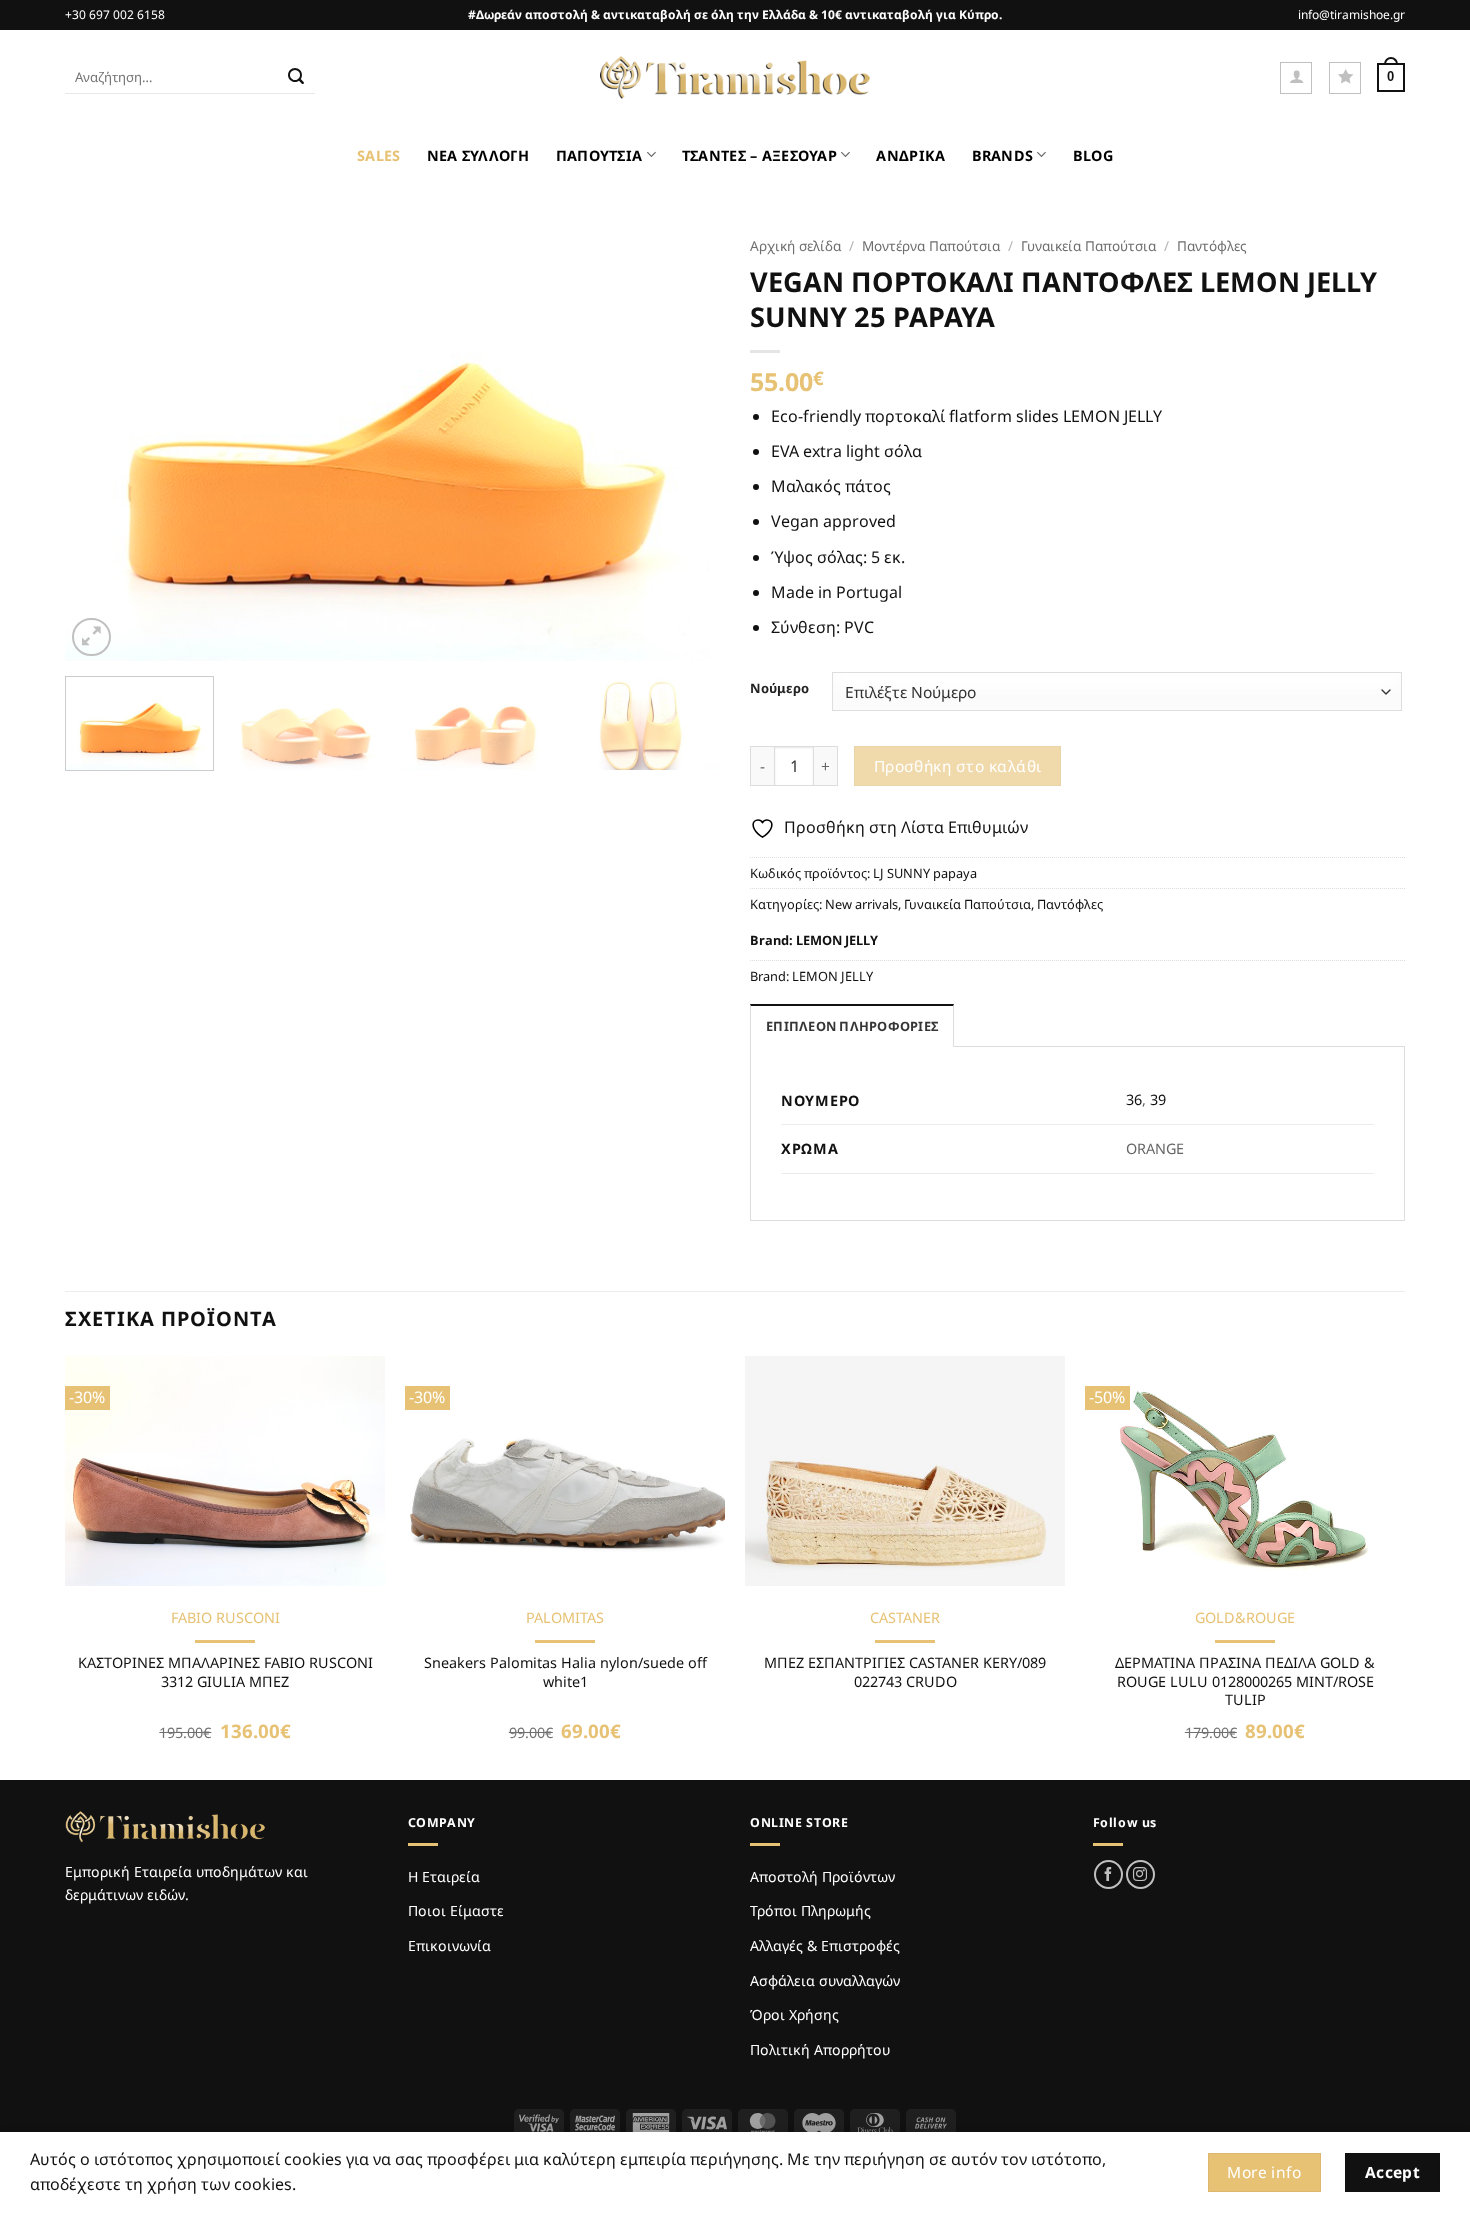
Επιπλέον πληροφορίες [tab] (852, 1026)
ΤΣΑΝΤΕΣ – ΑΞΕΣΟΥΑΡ (759, 155)
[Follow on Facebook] (1108, 1874)
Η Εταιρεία (444, 1876)
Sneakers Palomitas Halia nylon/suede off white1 (565, 1672)
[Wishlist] (1345, 78)
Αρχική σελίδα (795, 245)
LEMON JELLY (837, 940)
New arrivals (861, 904)
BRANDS (1003, 155)
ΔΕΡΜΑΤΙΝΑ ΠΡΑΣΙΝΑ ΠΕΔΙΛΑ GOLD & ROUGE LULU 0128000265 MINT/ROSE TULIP (1245, 1681)
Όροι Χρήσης (794, 2014)
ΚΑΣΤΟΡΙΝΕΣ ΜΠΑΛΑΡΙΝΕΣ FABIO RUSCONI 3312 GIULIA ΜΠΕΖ (225, 1672)
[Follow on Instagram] (1140, 1874)
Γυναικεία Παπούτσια (1088, 245)
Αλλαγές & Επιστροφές (825, 1945)
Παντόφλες (1212, 245)
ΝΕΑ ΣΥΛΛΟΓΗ (478, 155)
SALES (378, 155)
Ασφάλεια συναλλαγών (825, 1980)
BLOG (1093, 155)
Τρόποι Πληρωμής (810, 1910)
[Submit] (296, 78)
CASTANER (905, 1618)
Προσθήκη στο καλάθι (958, 766)
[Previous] (103, 443)
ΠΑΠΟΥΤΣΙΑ (599, 155)
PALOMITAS (565, 1618)
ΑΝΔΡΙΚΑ (910, 155)
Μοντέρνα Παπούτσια (931, 245)
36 (1134, 1099)
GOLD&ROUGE (1245, 1618)
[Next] (682, 443)
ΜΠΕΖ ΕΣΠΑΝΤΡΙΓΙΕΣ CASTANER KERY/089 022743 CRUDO (905, 1672)
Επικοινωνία (449, 1945)
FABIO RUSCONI (225, 1618)
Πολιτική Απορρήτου (820, 2049)
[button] (1296, 78)
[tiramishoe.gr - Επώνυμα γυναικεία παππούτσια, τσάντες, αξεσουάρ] (735, 78)
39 (1158, 1099)
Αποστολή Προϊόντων (822, 1876)
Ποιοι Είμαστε (456, 1910)
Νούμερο (779, 689)
